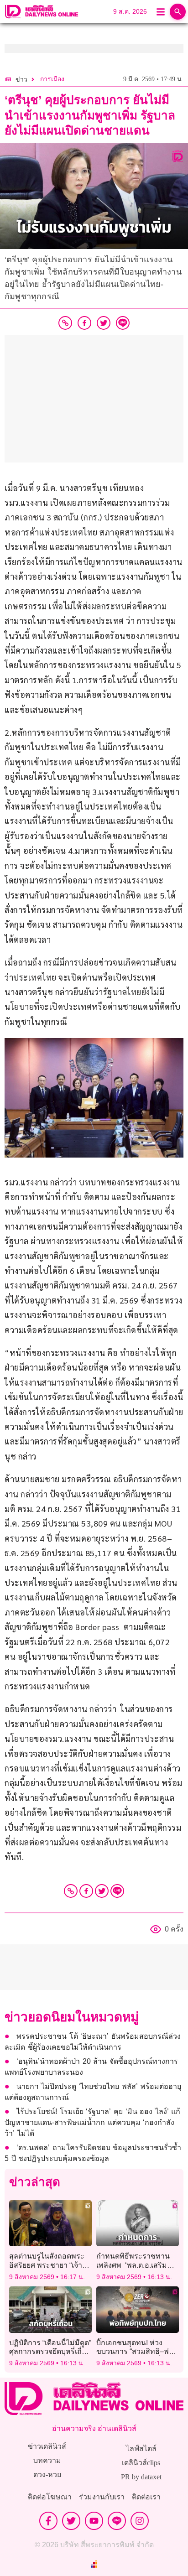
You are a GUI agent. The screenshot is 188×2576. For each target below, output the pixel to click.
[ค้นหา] (178, 12)
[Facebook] (86, 1891)
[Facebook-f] (48, 2521)
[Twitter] (102, 1891)
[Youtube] (94, 2521)
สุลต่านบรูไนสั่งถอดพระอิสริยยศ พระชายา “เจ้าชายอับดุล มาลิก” (47, 2265)
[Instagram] (140, 2521)
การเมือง (52, 79)
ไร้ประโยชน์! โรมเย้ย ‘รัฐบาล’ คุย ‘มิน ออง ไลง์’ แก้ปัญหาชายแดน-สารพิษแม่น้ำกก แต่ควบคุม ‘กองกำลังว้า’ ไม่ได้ (92, 2122)
